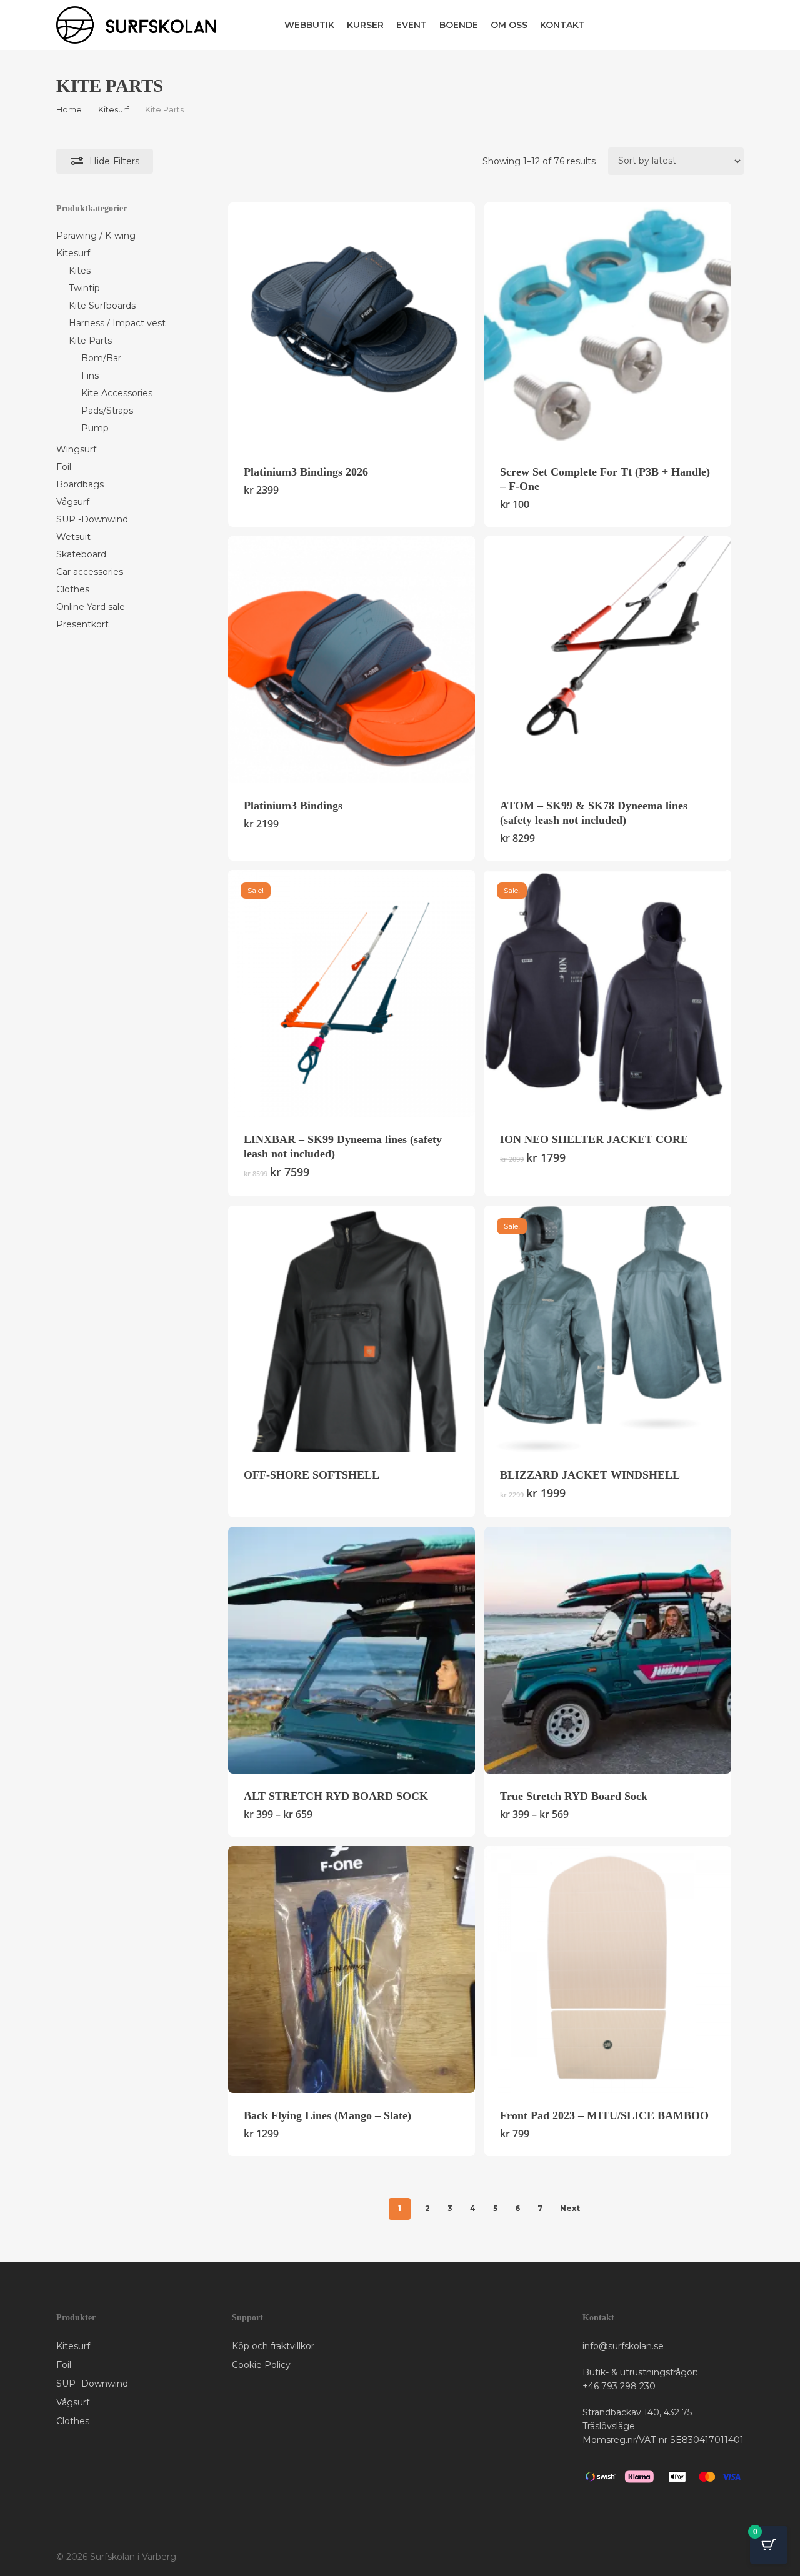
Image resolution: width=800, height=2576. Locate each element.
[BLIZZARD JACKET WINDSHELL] (608, 1329)
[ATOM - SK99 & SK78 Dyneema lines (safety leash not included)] (608, 660)
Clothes (73, 589)
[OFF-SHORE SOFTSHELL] (352, 1329)
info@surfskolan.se (623, 2346)
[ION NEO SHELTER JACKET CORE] (608, 993)
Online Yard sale (91, 607)
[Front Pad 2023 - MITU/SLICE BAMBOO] (608, 1969)
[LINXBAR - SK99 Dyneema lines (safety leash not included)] (352, 993)
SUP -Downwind (92, 519)
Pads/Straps (107, 411)
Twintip (84, 288)
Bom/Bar (101, 358)
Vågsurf (73, 502)
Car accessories (90, 572)
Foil (64, 467)
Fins (90, 376)
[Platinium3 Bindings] (352, 660)
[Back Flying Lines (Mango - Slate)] (352, 1969)
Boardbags (80, 484)
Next (570, 2208)
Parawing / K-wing (96, 236)
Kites (80, 271)
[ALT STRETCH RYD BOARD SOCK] (352, 1650)
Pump (95, 428)
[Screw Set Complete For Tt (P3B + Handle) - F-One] (608, 326)
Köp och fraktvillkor (273, 2346)
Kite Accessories (117, 393)
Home (69, 110)
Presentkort (82, 624)
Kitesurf (113, 110)
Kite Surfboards (102, 306)
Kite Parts (90, 341)
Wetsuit (73, 537)
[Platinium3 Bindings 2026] (352, 326)
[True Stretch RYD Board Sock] (608, 1650)
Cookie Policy (261, 2365)
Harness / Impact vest (117, 323)
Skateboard (81, 554)
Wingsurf (76, 449)
